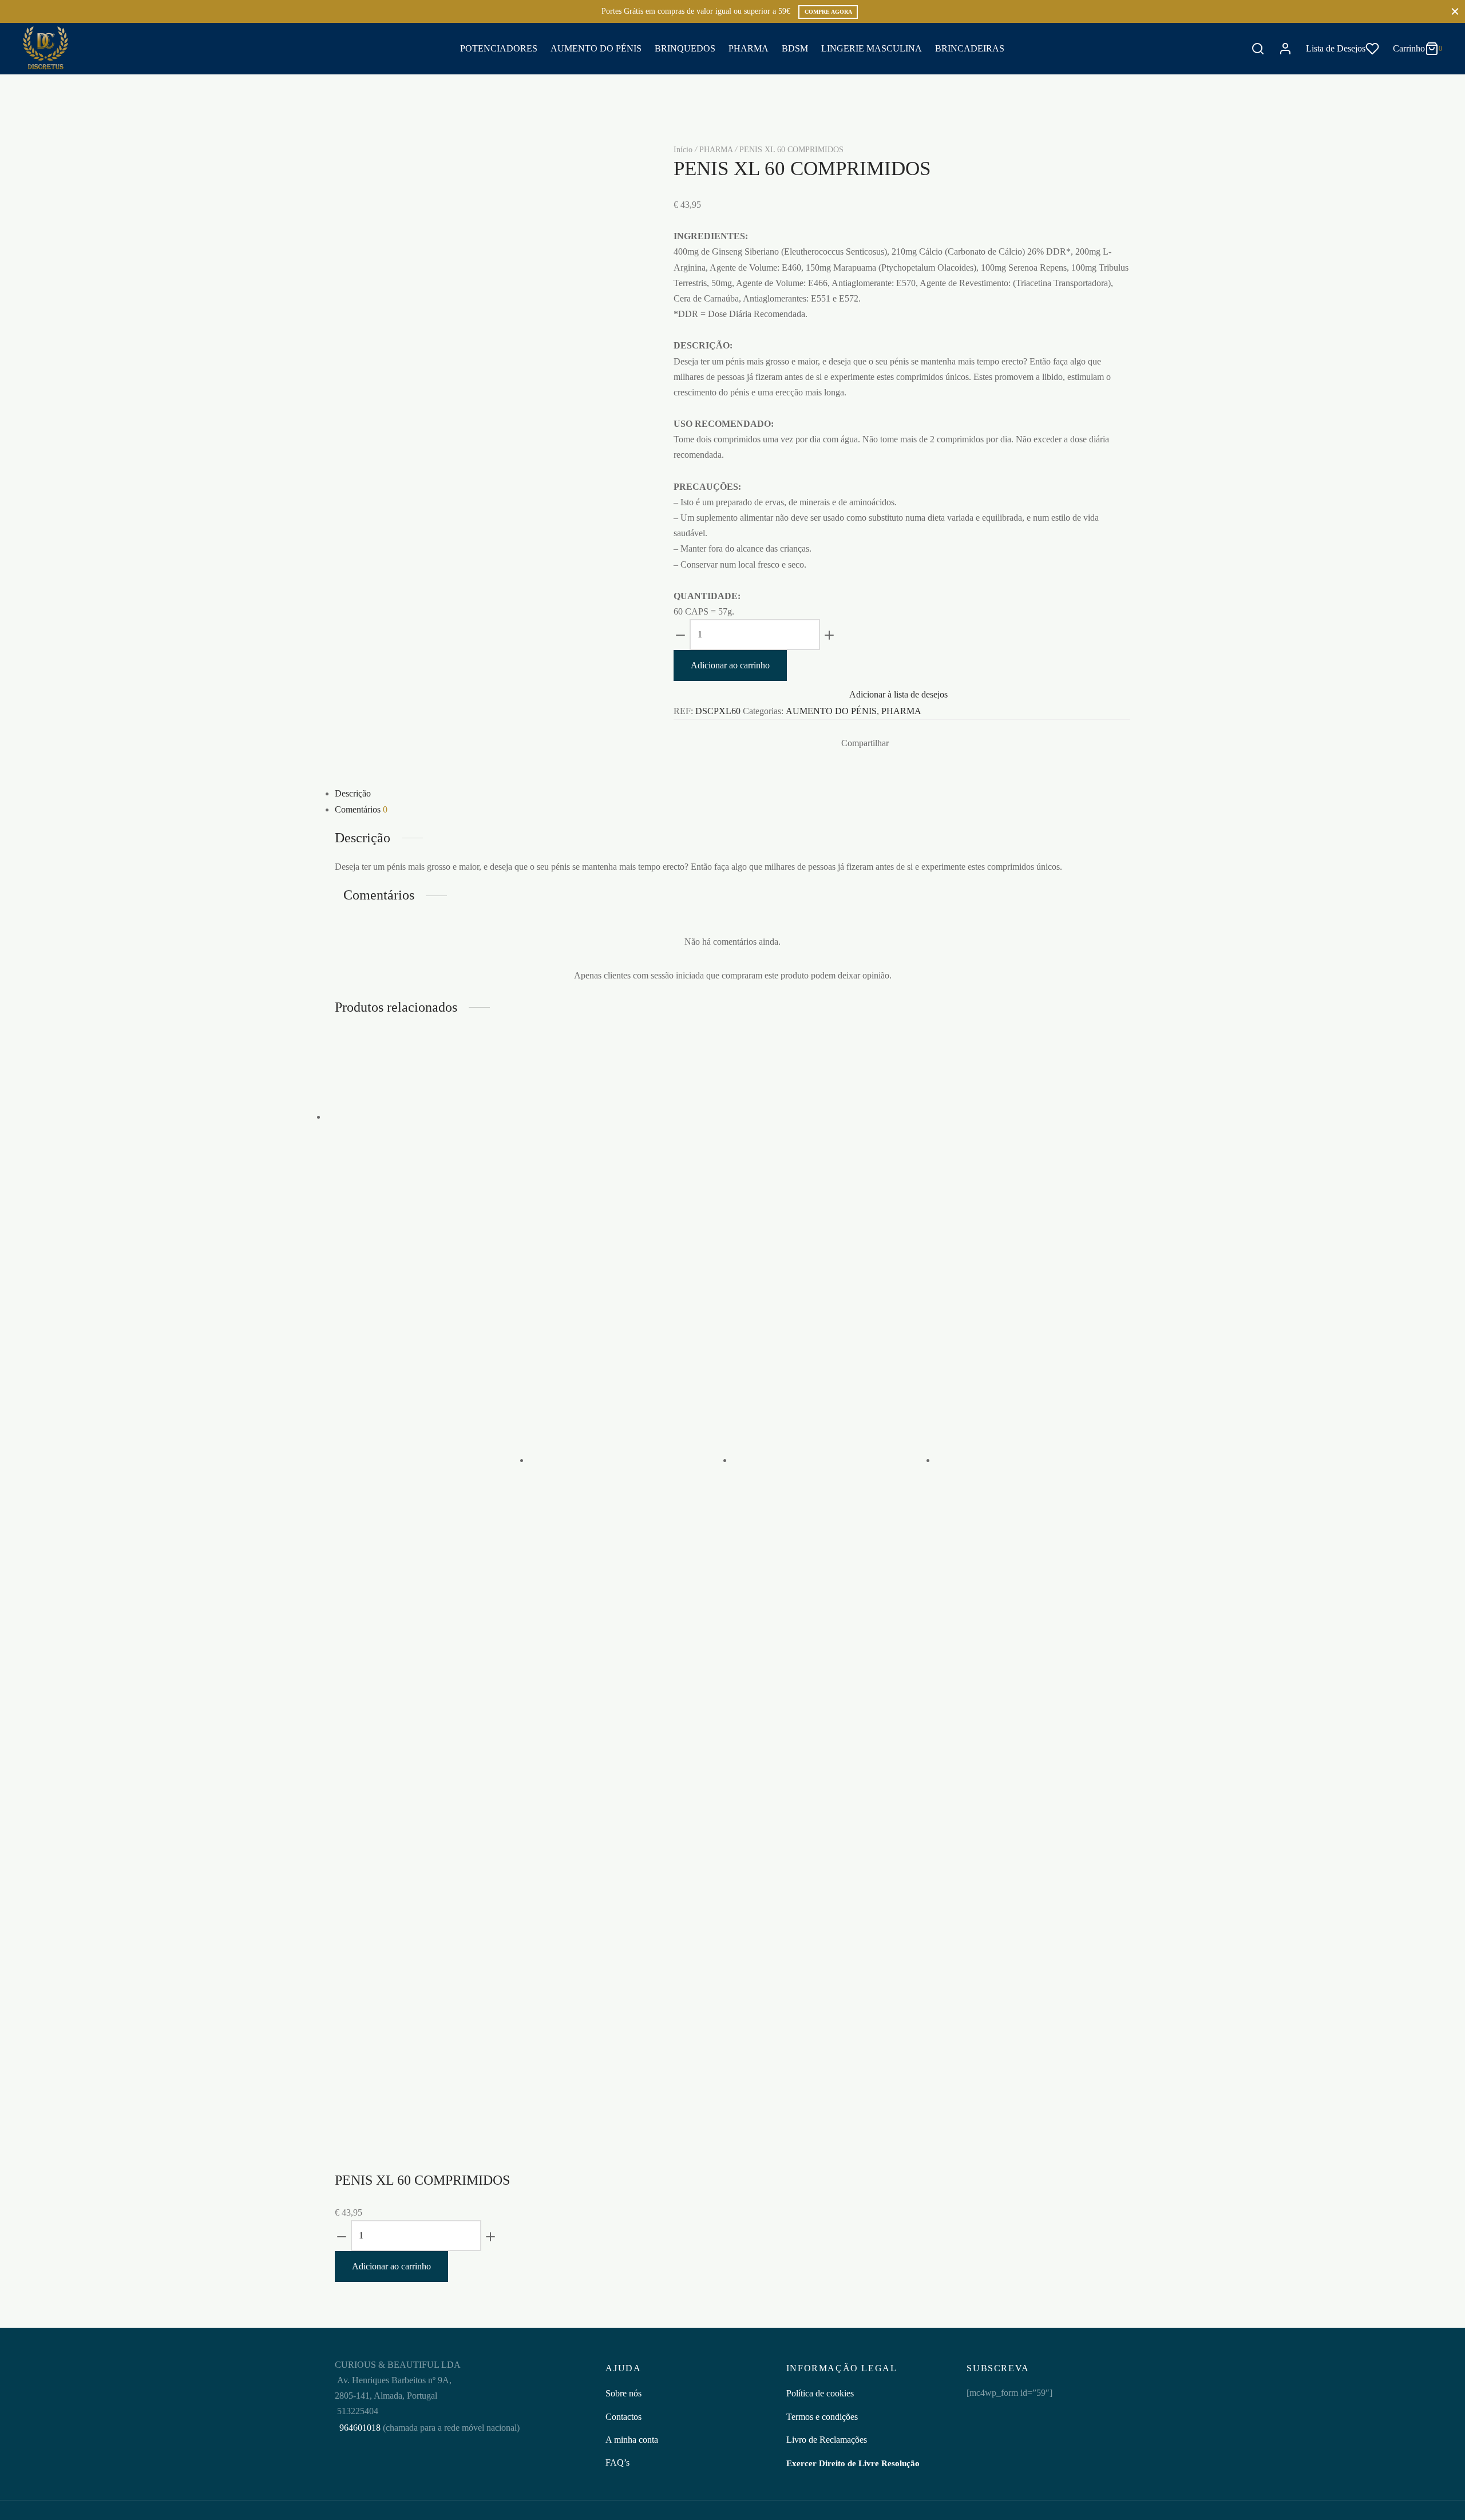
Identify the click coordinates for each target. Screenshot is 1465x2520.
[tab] (732, 793)
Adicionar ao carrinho (730, 665)
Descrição (353, 793)
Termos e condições (822, 2417)
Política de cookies (820, 2393)
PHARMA (749, 48)
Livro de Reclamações (827, 2440)
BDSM (795, 48)
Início (683, 150)
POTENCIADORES (499, 48)
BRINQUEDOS (685, 48)
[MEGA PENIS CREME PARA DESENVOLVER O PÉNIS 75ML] (421, 1117)
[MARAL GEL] (624, 1460)
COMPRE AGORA (828, 12)
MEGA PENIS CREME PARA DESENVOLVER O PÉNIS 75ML (419, 1259)
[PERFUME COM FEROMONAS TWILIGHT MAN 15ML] (827, 1460)
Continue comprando (1286, 122)
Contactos (623, 2417)
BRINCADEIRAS (970, 48)
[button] (395, 1408)
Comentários (361, 809)
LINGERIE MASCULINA (872, 48)
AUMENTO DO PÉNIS (596, 48)
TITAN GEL (979, 1929)
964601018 (359, 2428)
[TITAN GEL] (1030, 1460)
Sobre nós (623, 2393)
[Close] (1455, 11)
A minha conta (632, 2440)
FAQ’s (617, 2462)
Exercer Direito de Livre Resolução (853, 2463)
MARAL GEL (577, 1929)
